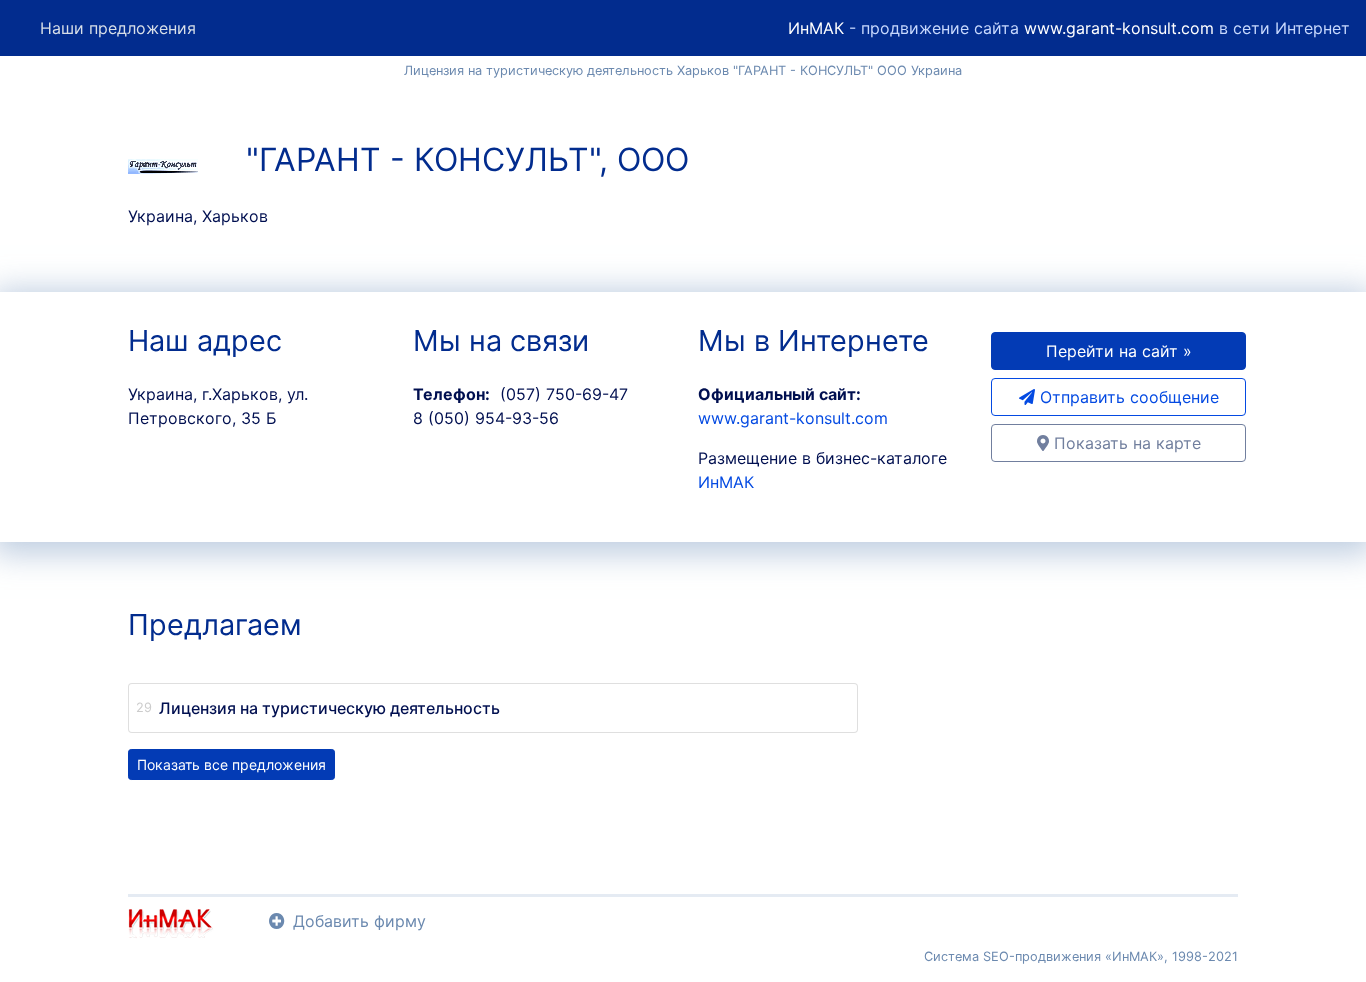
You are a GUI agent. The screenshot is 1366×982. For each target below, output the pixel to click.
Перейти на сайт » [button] (1119, 351)
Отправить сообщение (1127, 397)
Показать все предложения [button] (231, 764)
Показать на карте (1125, 443)
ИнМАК (816, 28)
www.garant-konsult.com (1119, 28)
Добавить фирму (359, 921)
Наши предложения (118, 28)
